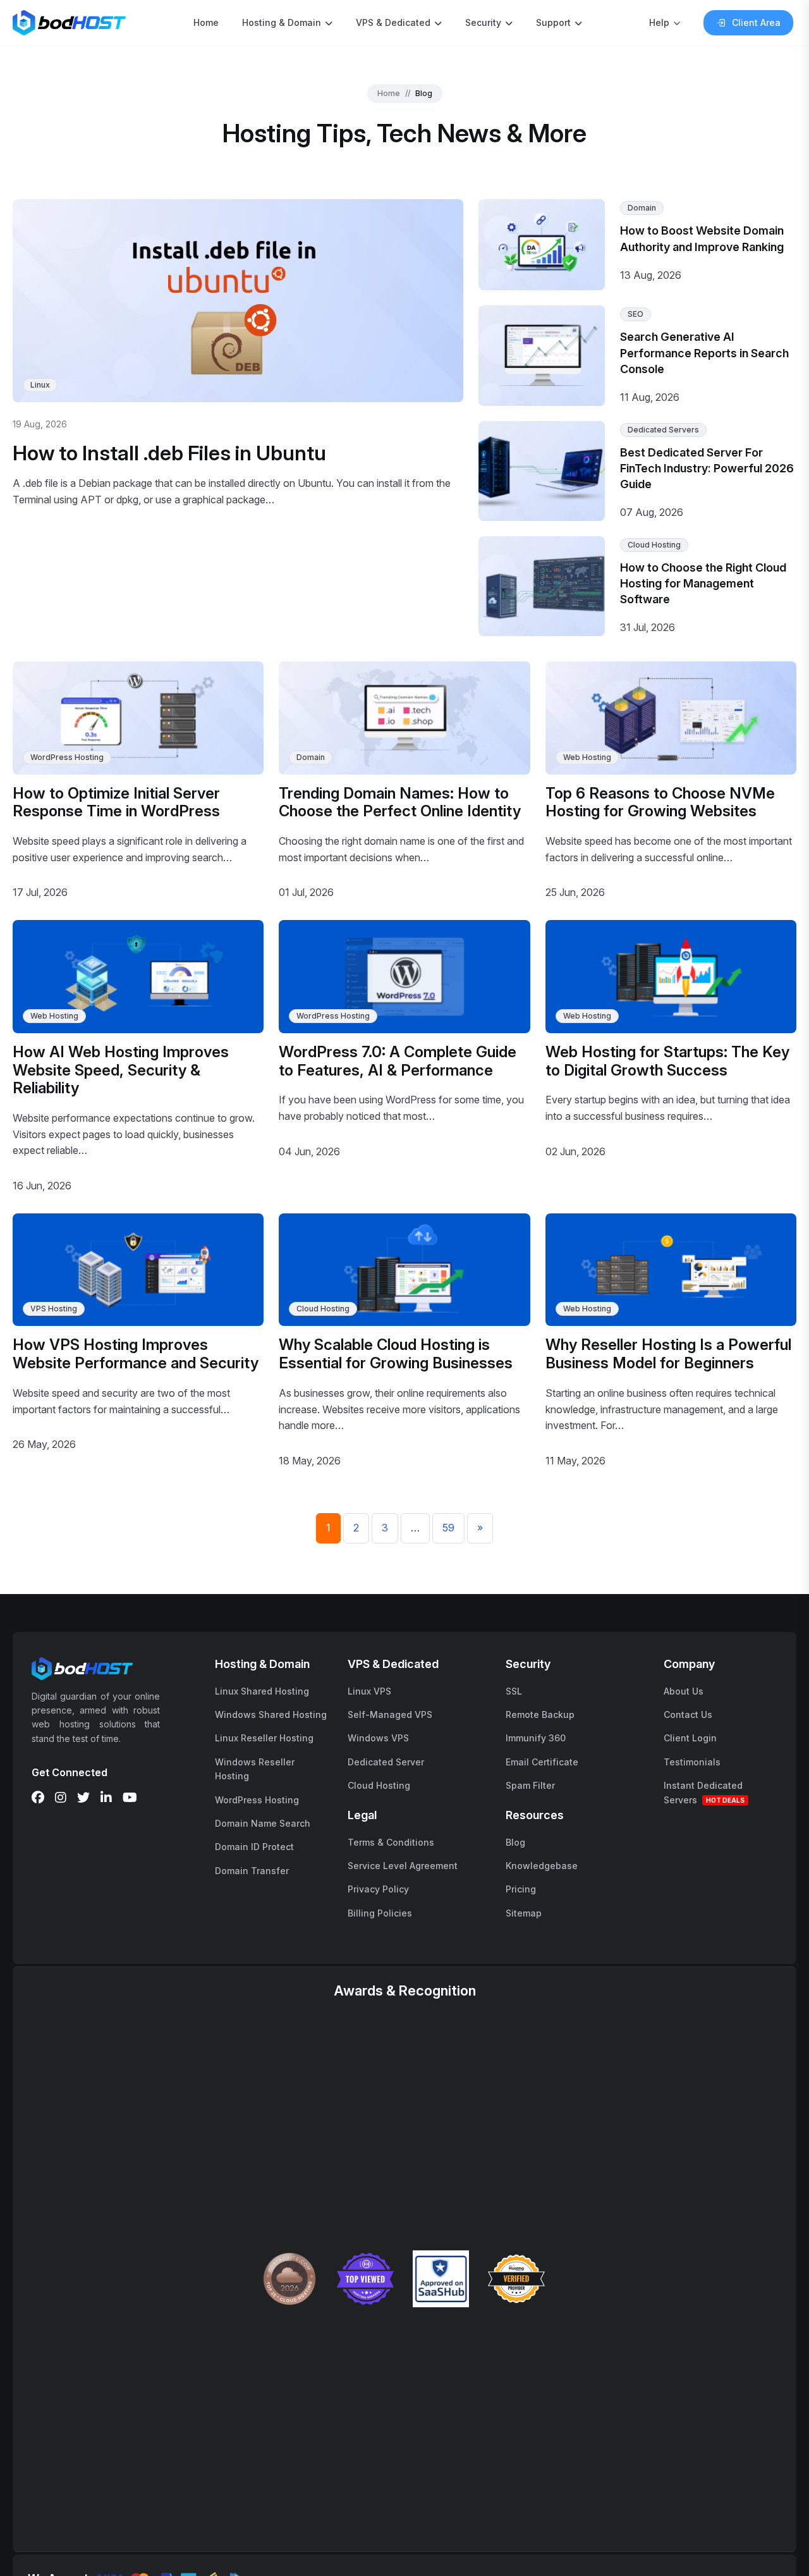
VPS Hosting (54, 1309)
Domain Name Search (263, 1823)
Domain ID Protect (254, 1847)
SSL (514, 1691)
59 (448, 1528)
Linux (40, 385)
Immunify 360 (536, 1738)
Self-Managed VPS (390, 1714)
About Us (684, 1691)
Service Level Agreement (403, 1866)
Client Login (690, 1738)
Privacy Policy (378, 1889)
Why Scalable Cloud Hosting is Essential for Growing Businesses (396, 1354)
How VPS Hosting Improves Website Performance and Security (136, 1354)
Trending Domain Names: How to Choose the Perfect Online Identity (400, 802)
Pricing (521, 1889)
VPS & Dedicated (393, 22)
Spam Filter (530, 1785)
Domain (642, 208)
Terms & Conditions (391, 1842)
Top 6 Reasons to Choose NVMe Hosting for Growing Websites (660, 802)
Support (553, 22)
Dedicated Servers (663, 430)
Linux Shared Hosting (262, 1691)
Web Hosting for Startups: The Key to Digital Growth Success (667, 1061)
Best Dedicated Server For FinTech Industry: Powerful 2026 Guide (707, 468)
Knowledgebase (542, 1866)
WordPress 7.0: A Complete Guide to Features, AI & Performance (398, 1061)
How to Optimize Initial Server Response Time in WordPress (116, 802)
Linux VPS (369, 1691)
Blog (515, 1842)
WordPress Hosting (67, 757)
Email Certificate (542, 1762)
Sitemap (524, 1913)
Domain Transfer (252, 1871)
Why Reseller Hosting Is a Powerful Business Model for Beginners (668, 1354)
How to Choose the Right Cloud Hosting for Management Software (703, 583)
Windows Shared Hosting (271, 1714)
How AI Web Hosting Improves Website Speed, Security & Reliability (121, 1070)
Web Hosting (587, 757)
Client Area (756, 22)
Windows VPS (378, 1738)
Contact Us (688, 1714)
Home (206, 22)
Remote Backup (540, 1714)
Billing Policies (380, 1913)
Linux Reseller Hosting (264, 1738)
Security (483, 22)
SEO (636, 314)
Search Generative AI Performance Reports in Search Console (704, 353)
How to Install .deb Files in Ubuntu (169, 453)
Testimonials (692, 1762)
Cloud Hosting (654, 545)
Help (659, 22)
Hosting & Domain (282, 22)
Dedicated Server (386, 1762)
